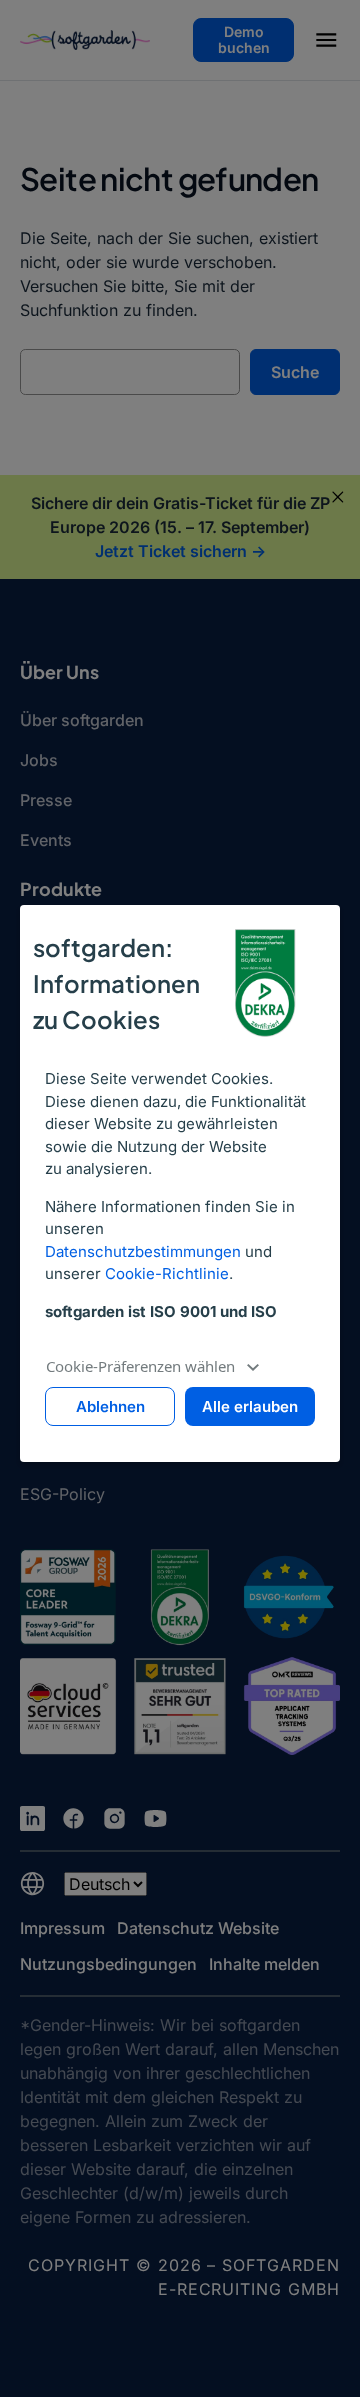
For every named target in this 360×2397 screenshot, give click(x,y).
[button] (326, 43)
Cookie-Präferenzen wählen (140, 1366)
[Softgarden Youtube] (155, 1818)
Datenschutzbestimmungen (143, 1251)
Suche (295, 372)
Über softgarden (82, 720)
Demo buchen (244, 39)
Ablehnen (110, 1406)
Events (46, 840)
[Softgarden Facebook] (73, 1818)
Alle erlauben (250, 1406)
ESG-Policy (62, 1494)
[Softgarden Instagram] (114, 1818)
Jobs (39, 760)
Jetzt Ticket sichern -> (180, 551)
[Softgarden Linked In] (32, 1818)
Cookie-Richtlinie (167, 1273)
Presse (46, 800)
